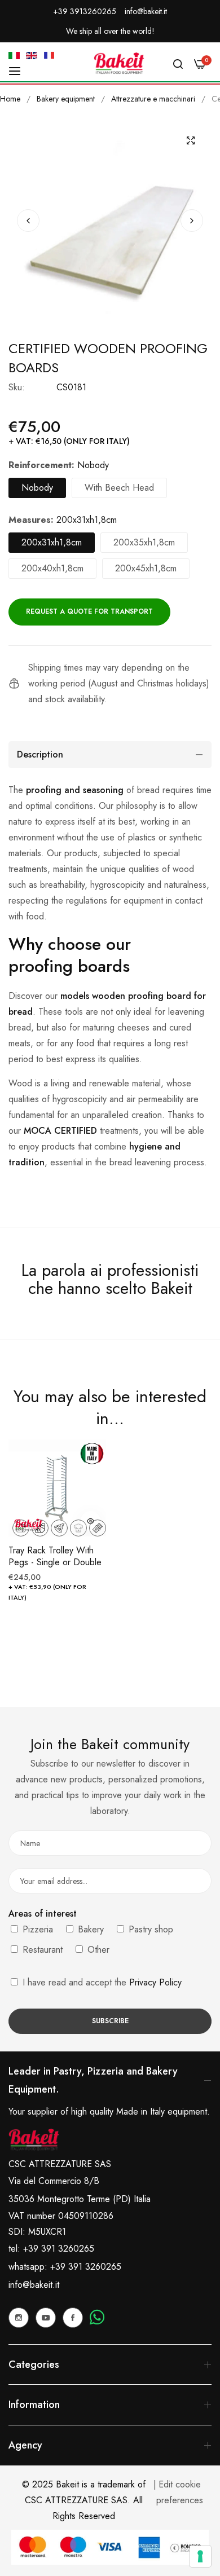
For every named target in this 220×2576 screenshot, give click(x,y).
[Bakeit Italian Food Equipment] (119, 63)
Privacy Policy (155, 1982)
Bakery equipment (66, 99)
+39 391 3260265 (86, 2267)
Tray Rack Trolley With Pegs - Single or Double (55, 1557)
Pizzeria (36, 1929)
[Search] (178, 63)
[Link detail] (19, 2318)
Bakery (89, 1929)
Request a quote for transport (89, 611)
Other (97, 1950)
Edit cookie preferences (180, 2492)
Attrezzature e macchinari (153, 99)
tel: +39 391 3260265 (51, 2249)
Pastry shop (149, 1929)
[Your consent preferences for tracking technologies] (200, 2556)
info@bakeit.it (34, 2285)
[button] (192, 221)
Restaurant (41, 1950)
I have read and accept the (101, 1982)
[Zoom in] (190, 140)
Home (10, 99)
